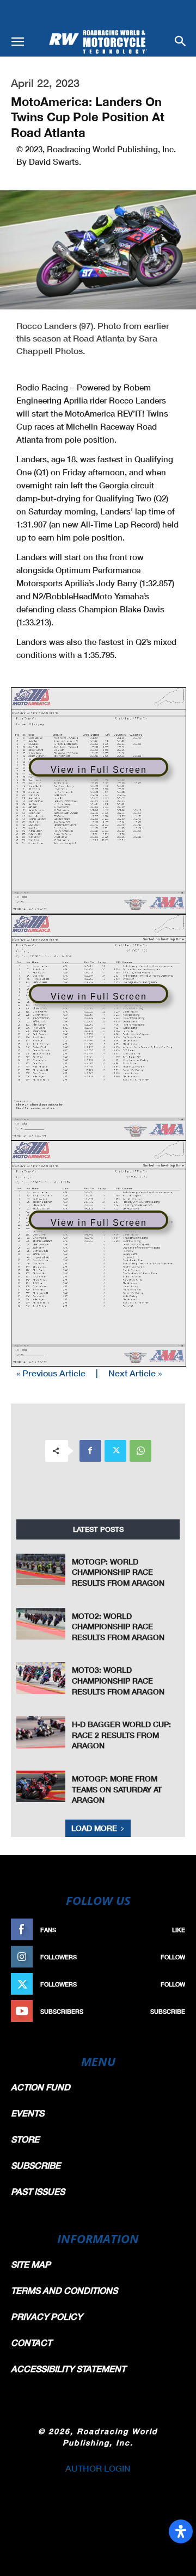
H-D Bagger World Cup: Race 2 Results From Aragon (121, 1735)
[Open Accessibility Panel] (181, 2531)
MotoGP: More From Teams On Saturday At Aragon (117, 1789)
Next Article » (135, 1373)
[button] (17, 42)
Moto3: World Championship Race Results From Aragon (118, 1680)
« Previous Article (51, 1373)
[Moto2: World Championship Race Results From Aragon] (41, 1624)
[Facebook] (90, 1451)
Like (179, 1930)
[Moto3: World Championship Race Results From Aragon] (41, 1678)
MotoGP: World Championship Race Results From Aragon (118, 1572)
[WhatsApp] (140, 1451)
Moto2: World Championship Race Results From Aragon (118, 1627)
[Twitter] (115, 1451)
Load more (94, 1828)
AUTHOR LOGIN (98, 2468)
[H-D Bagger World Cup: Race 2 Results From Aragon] (41, 1732)
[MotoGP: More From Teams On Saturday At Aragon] (41, 1787)
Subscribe (168, 2011)
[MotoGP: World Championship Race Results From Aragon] (41, 1570)
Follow (173, 1957)
